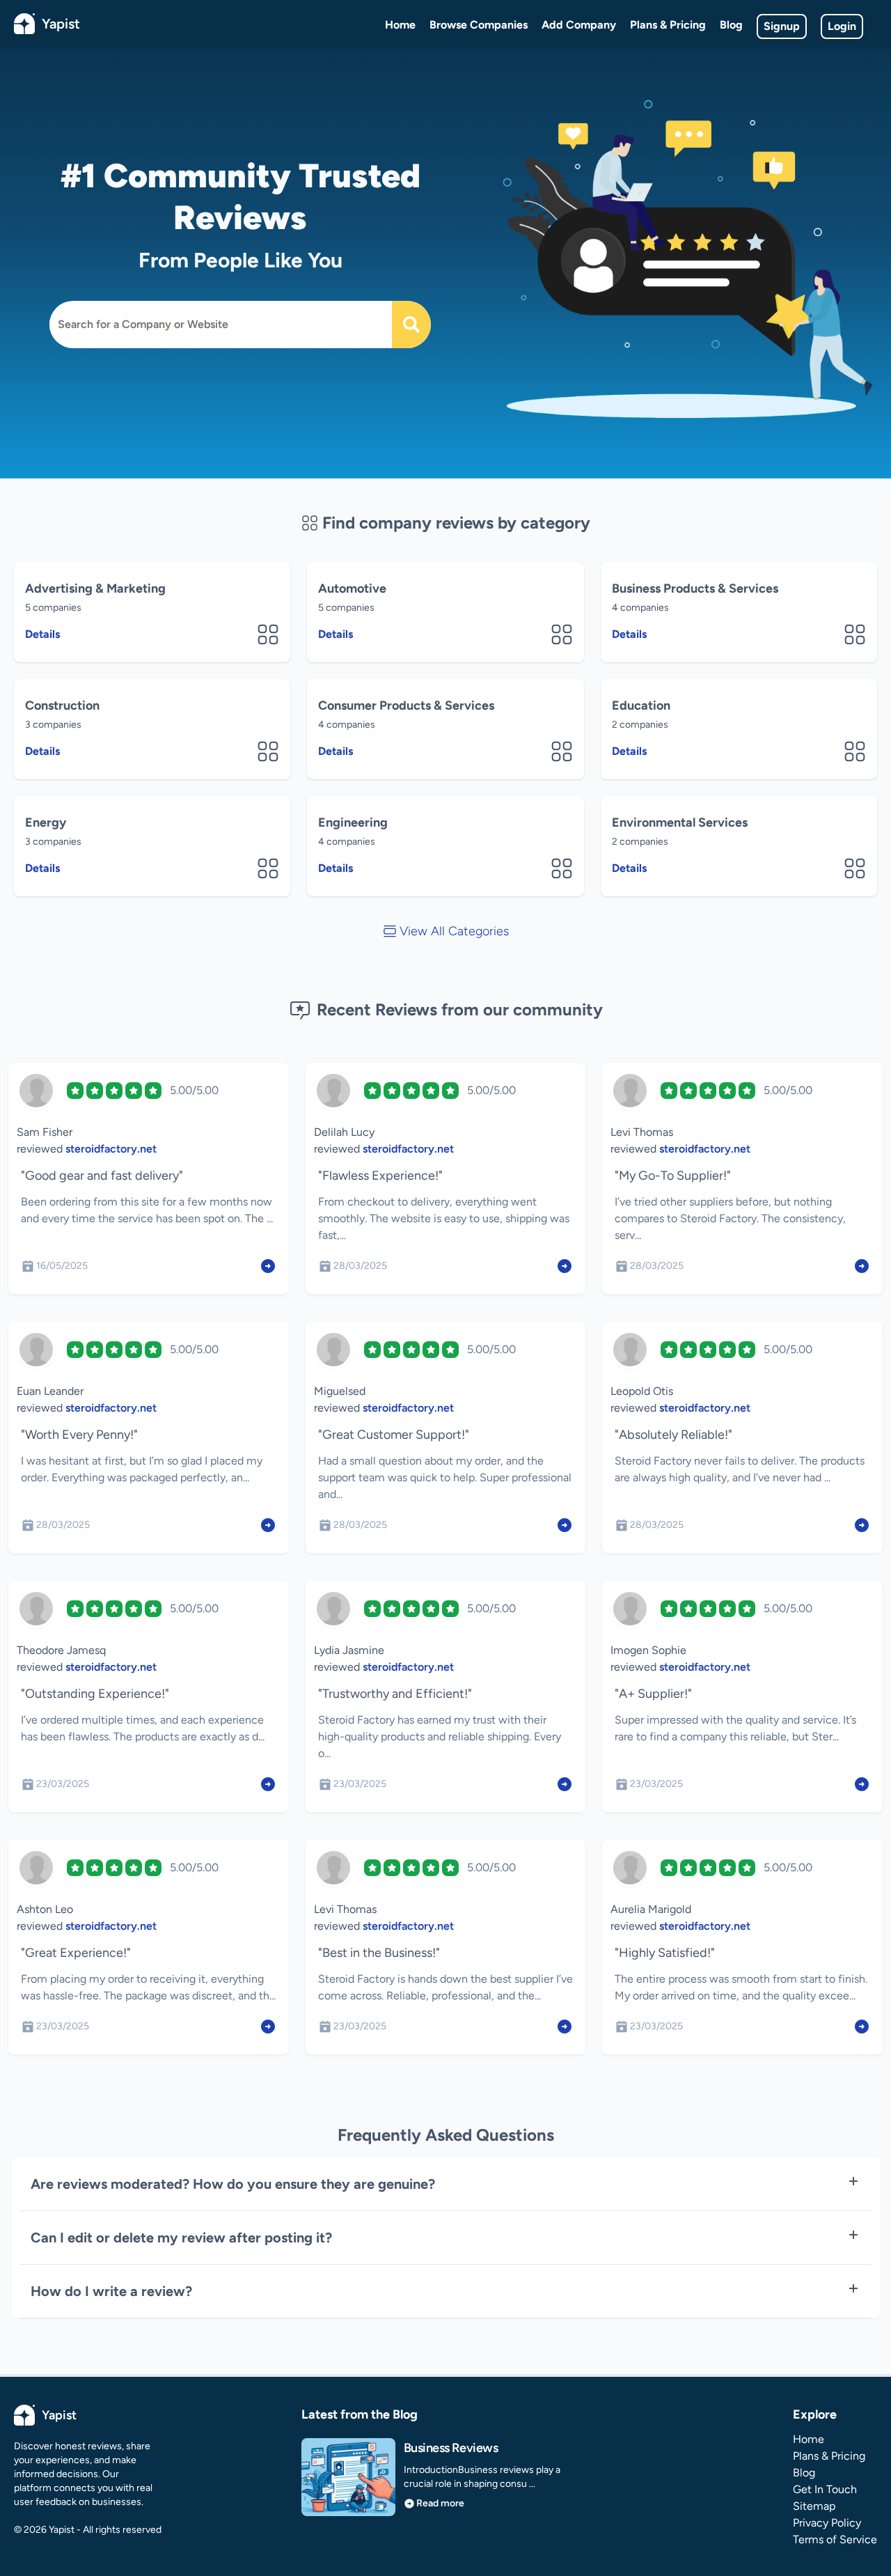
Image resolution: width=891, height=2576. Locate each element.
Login (842, 26)
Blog (731, 25)
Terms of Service (835, 2539)
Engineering (353, 822)
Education (641, 705)
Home (400, 25)
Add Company (579, 25)
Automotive (352, 588)
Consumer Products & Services (406, 705)
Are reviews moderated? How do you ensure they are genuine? (233, 2184)
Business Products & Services (695, 588)
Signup (782, 26)
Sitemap (814, 2506)
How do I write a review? (111, 2291)
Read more (440, 2503)
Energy (46, 822)
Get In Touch (825, 2489)
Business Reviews (451, 2448)
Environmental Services (680, 822)
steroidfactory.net (111, 1149)
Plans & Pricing (668, 25)
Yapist (61, 24)
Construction (62, 705)
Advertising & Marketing (95, 588)
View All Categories (454, 931)
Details (42, 634)
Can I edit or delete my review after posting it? (181, 2238)
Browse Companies (479, 25)
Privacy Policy (827, 2523)
